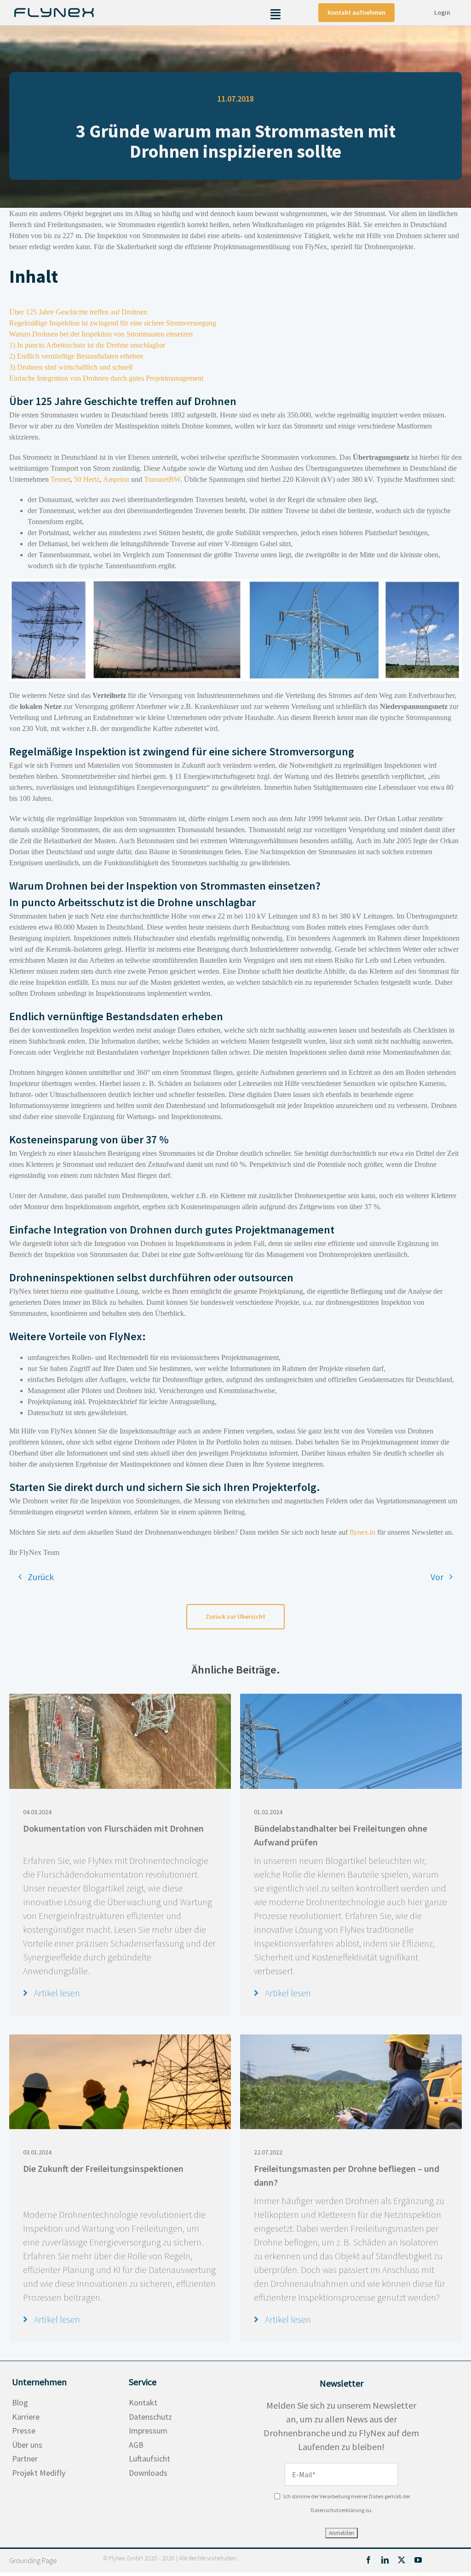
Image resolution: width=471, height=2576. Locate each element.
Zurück (41, 1577)
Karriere (26, 2417)
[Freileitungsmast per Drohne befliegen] (351, 2039)
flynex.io (362, 1532)
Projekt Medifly (39, 2473)
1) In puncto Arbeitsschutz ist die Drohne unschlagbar (87, 345)
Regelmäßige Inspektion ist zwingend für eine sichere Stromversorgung (113, 323)
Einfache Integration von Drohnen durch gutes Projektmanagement (106, 378)
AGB (136, 2445)
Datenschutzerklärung (337, 2510)
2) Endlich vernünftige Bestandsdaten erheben (76, 356)
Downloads (148, 2473)
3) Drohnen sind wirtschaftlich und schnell (71, 367)
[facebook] (368, 2560)
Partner (25, 2459)
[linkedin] (385, 2560)
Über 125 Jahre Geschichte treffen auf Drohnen (78, 312)
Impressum (148, 2430)
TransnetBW (162, 479)
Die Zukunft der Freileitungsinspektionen (103, 2168)
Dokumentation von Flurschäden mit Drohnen (113, 1828)
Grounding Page (33, 2560)
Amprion (116, 479)
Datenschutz (150, 2417)
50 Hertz (87, 479)
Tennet (60, 479)
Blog (20, 2402)
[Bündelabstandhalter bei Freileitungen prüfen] (351, 1698)
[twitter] (402, 2560)
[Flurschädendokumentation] (120, 1698)
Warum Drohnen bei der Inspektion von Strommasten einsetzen (101, 334)
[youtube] (418, 2560)
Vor (437, 1577)
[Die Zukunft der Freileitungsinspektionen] (120, 2039)
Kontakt (143, 2402)
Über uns (27, 2445)
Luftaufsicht (149, 2459)
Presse (24, 2430)
